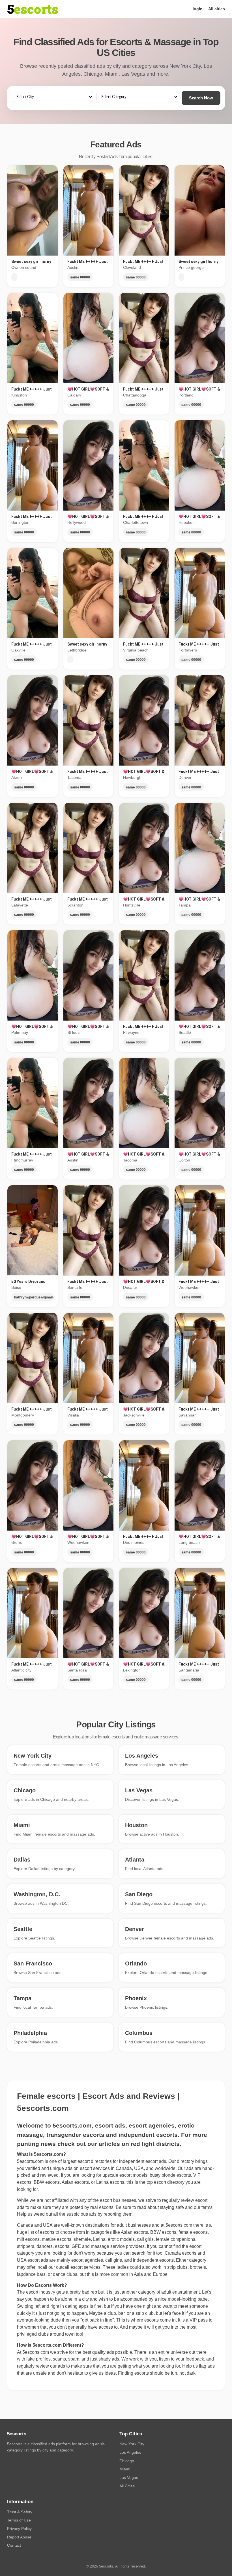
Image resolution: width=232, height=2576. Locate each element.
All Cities (127, 2486)
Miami (125, 2469)
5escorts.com (179, 2225)
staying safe (172, 2207)
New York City (132, 2444)
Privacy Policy (19, 2529)
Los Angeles (130, 2452)
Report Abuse (19, 2537)
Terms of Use (19, 2520)
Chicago (127, 2461)
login (198, 9)
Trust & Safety (20, 2512)
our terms (203, 2207)
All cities (217, 9)
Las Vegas (129, 2477)
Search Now (201, 98)
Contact (14, 2545)
